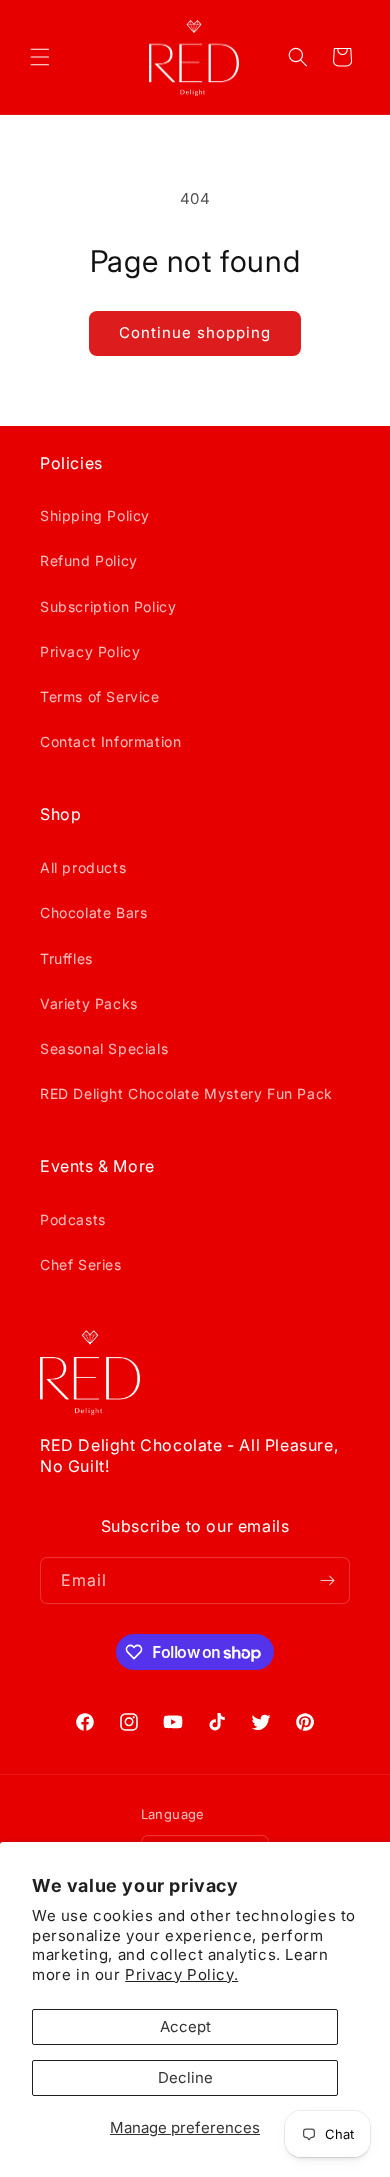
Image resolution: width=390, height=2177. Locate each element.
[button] (40, 57)
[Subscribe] (327, 1580)
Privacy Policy (90, 651)
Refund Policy (89, 560)
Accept (185, 2026)
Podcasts (73, 1219)
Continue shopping (195, 332)
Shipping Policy (95, 515)
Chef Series (81, 1264)
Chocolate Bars (93, 912)
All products (83, 867)
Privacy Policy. (181, 1974)
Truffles (66, 958)
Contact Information (110, 741)
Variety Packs (89, 1003)
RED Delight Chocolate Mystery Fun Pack (186, 1093)
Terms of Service (100, 696)
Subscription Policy (108, 606)
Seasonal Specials (104, 1048)
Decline (185, 2077)
